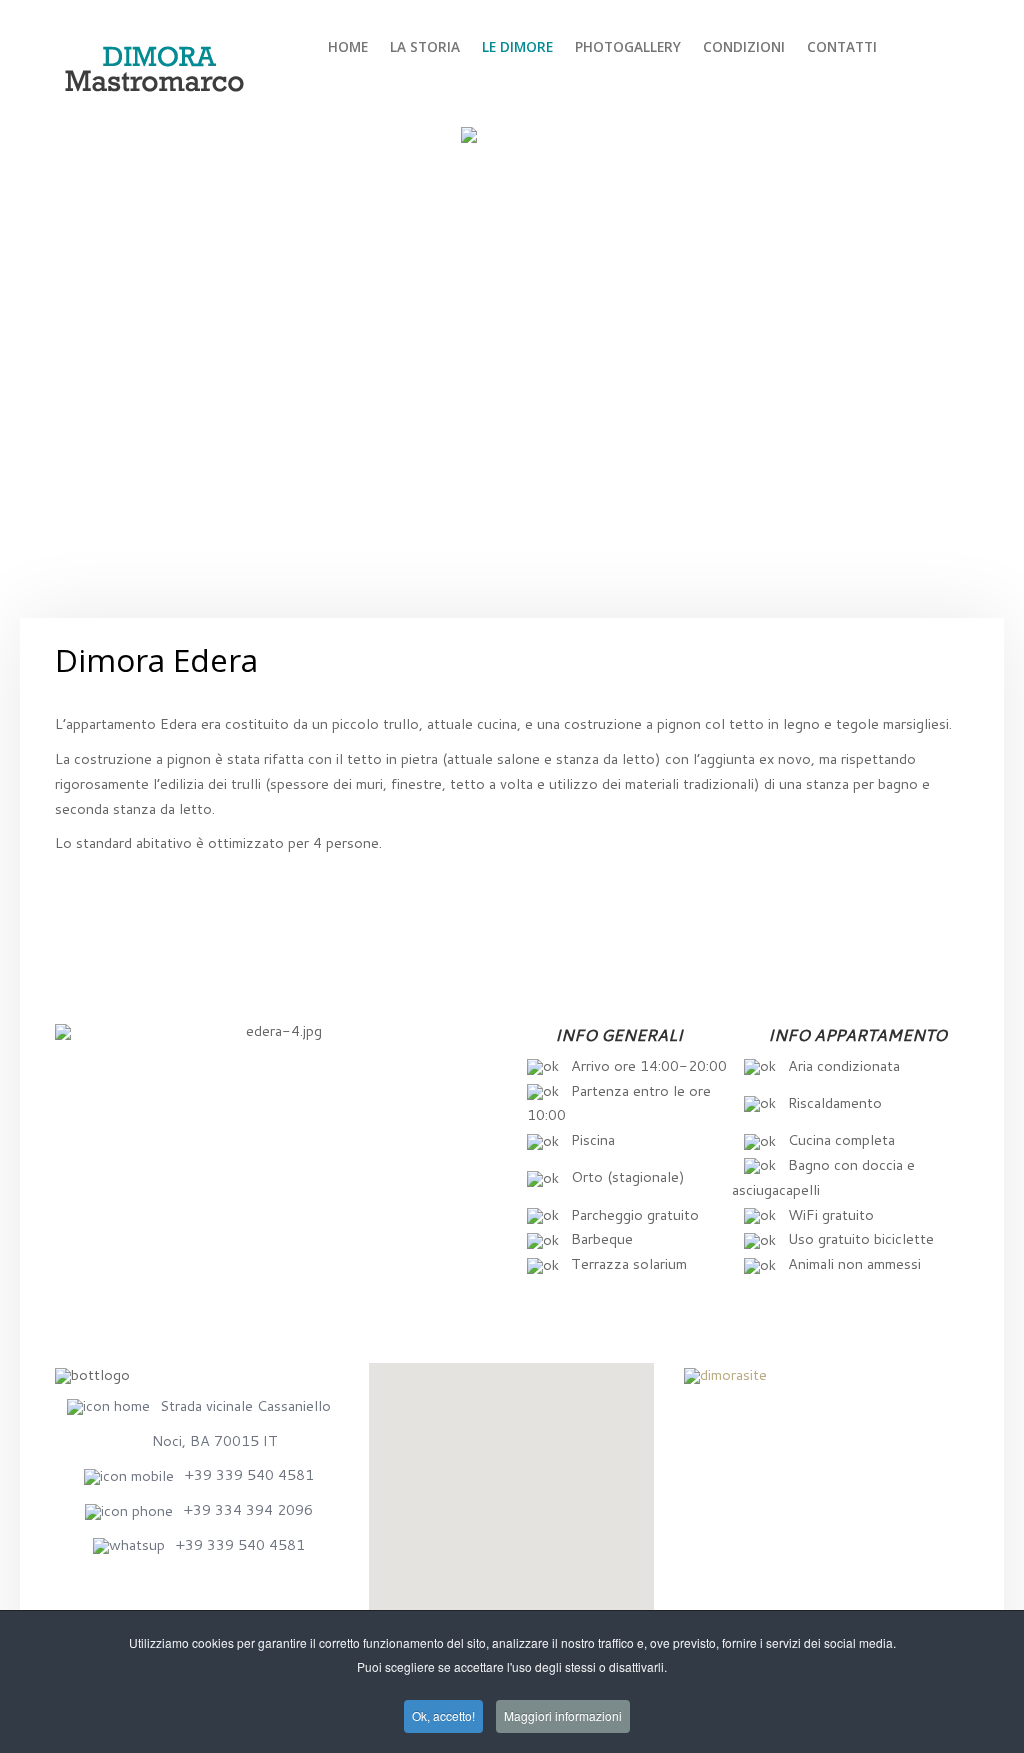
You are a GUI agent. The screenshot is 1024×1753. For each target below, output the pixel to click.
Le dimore (517, 46)
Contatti (842, 46)
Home (348, 46)
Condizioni (744, 46)
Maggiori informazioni (563, 1715)
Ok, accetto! (443, 1715)
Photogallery (628, 46)
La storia (425, 46)
